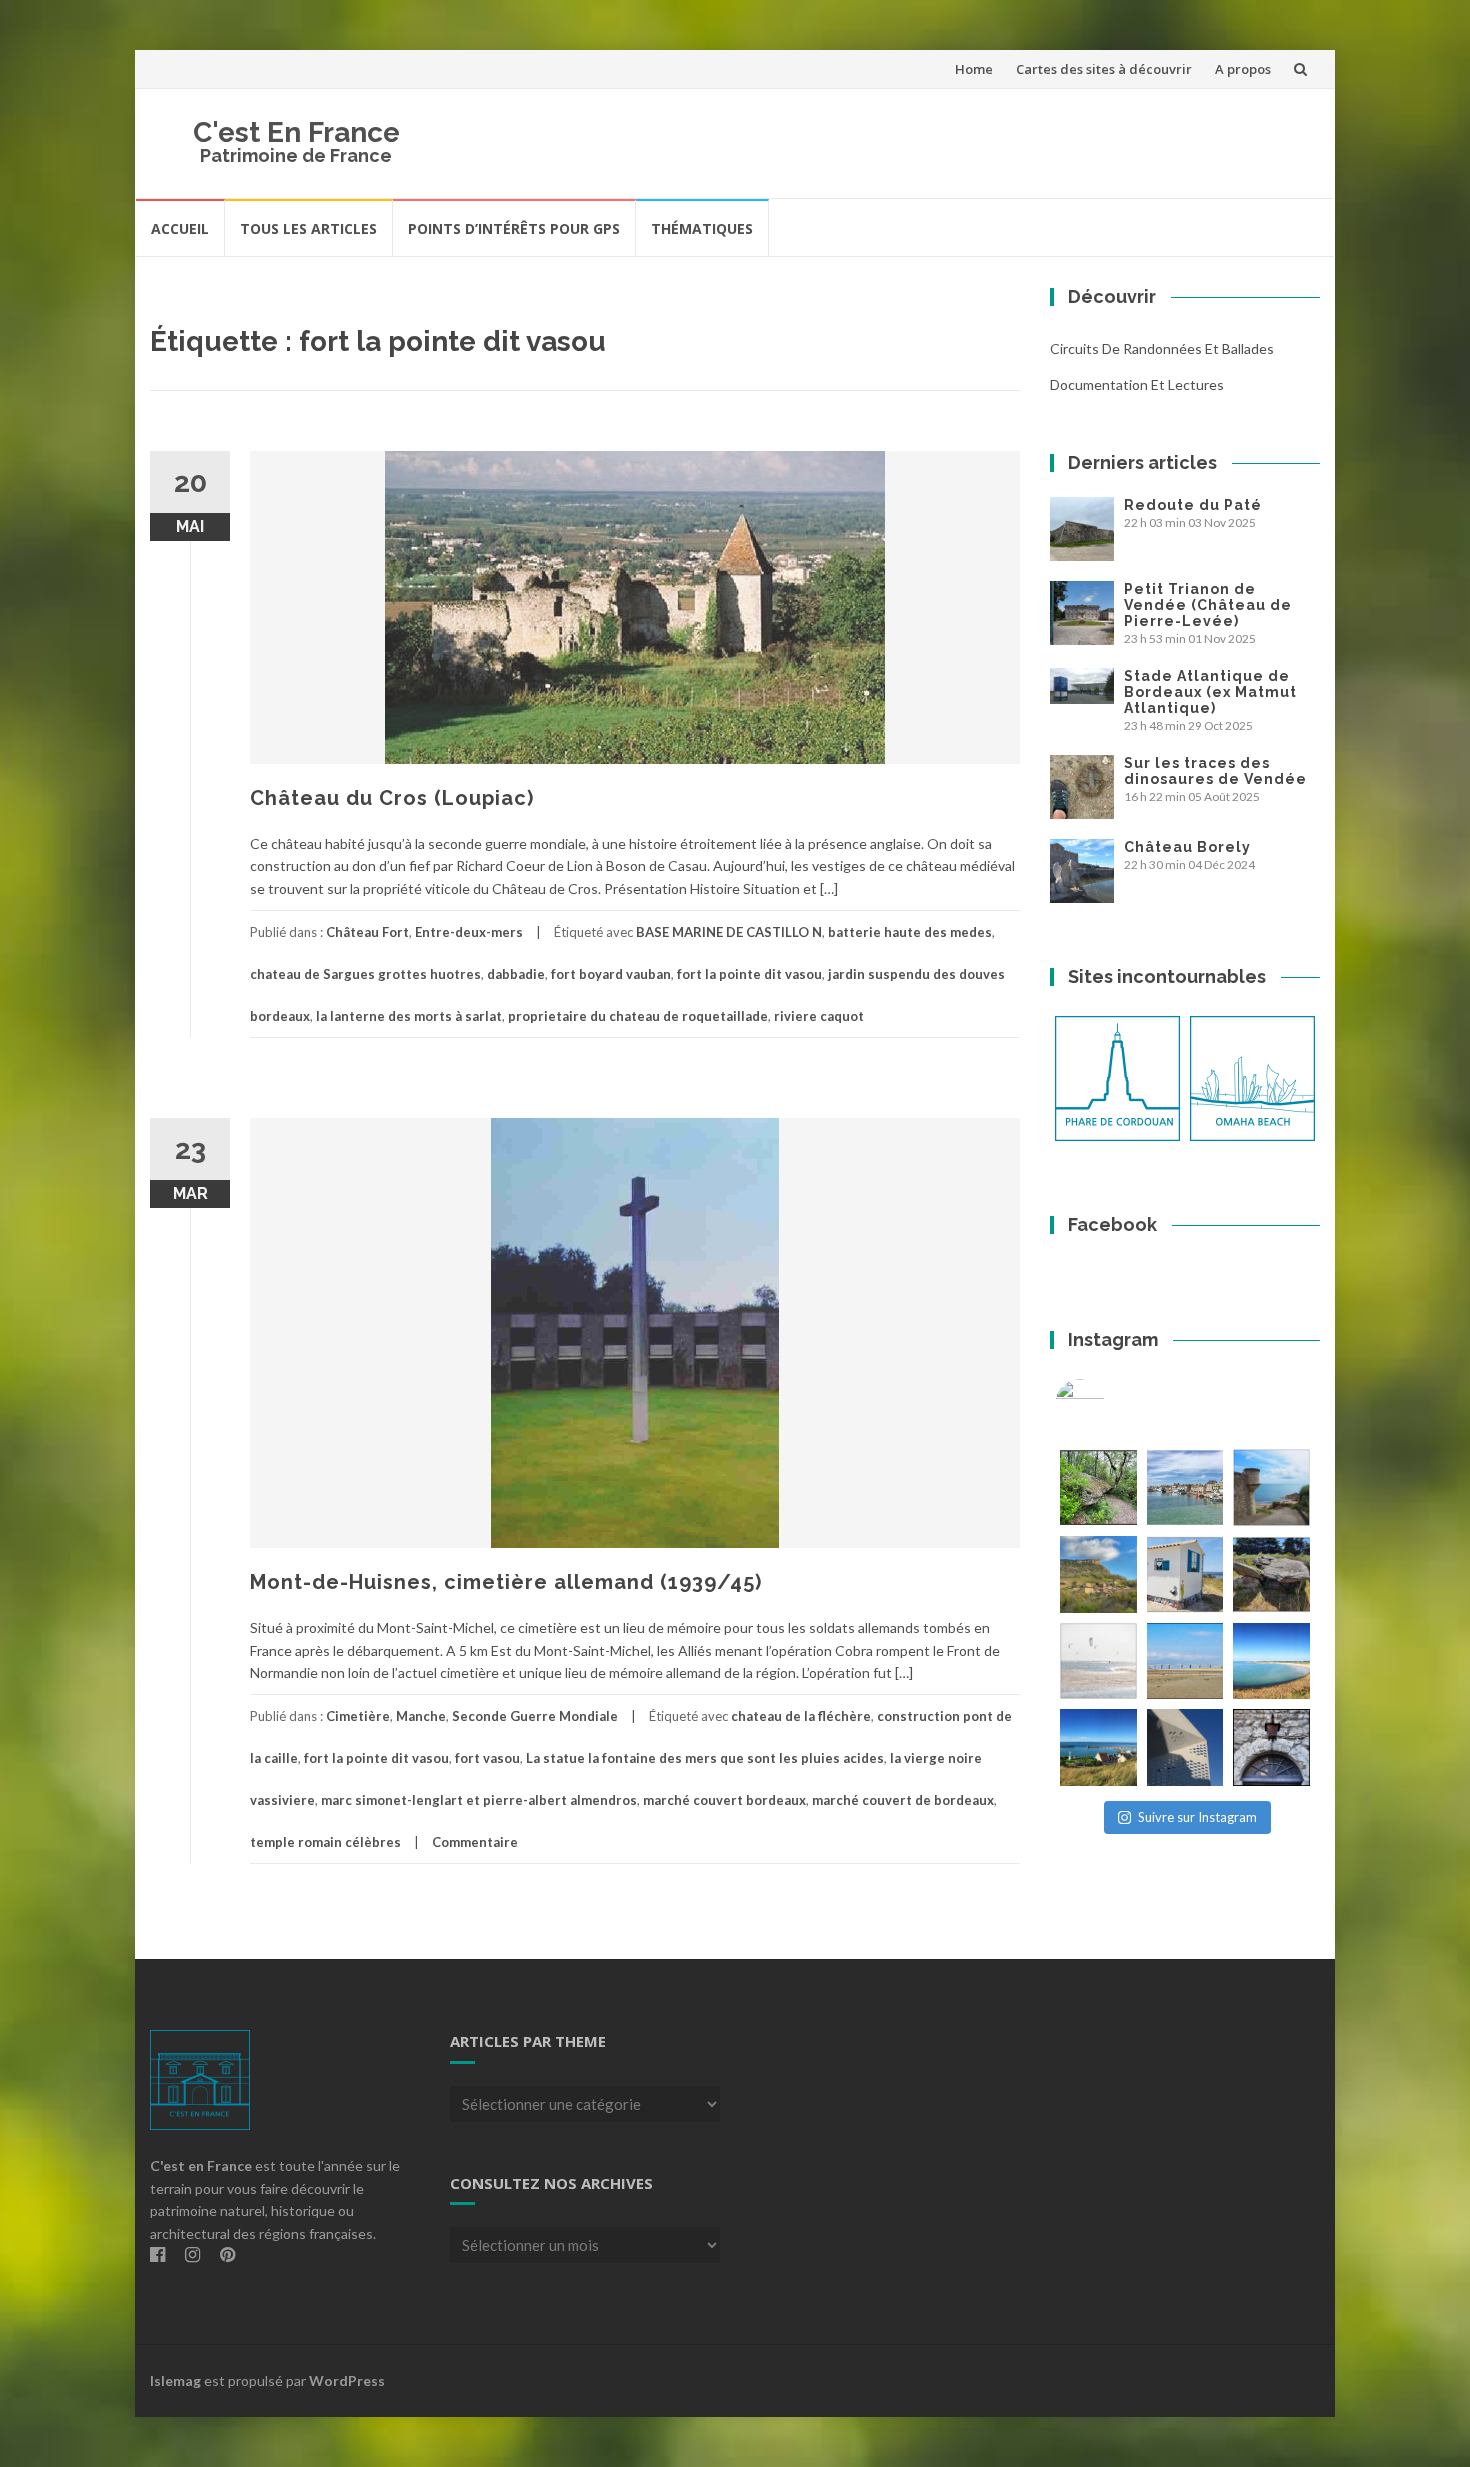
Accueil (180, 228)
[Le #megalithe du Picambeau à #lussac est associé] (1098, 1487)
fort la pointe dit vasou (749, 974)
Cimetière (358, 1716)
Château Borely (1187, 847)
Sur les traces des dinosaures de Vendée (1215, 771)
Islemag (175, 2380)
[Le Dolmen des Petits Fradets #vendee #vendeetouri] (1271, 1574)
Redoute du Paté (1193, 505)
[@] (1110, 1404)
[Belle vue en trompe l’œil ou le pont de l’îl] (1185, 1661)
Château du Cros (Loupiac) (392, 798)
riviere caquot (819, 1016)
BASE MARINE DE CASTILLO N (729, 932)
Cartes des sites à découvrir (1104, 69)
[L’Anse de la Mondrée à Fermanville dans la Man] (1271, 1661)
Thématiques (702, 228)
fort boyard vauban (611, 974)
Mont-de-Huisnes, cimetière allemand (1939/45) (506, 1582)
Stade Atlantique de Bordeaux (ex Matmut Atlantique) (1210, 692)
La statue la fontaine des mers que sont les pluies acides (705, 1758)
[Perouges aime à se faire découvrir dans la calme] (1271, 1747)
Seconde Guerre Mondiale (535, 1716)
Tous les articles (308, 228)
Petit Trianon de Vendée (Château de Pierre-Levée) (1208, 605)
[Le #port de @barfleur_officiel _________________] (1185, 1487)
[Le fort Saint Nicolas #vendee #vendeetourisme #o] (1271, 1487)
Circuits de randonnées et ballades (1162, 348)
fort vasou (487, 1758)
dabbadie (516, 974)
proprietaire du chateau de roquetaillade (638, 1016)
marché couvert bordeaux (724, 1800)
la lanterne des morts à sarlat (409, 1016)
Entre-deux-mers (469, 932)
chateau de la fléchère (801, 1716)
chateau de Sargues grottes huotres (365, 974)
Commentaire (475, 1842)
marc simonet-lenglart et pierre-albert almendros (479, 1800)
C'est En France (296, 132)
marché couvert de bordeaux (903, 1800)
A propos (1243, 69)
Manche (421, 1716)
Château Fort (367, 932)
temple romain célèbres (325, 1842)
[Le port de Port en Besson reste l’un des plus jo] (1098, 1747)
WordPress (347, 2380)
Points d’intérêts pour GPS (514, 228)
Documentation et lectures (1137, 384)
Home (974, 69)
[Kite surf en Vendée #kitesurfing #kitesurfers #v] (1098, 1661)
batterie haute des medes (910, 932)
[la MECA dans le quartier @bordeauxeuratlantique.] (1185, 1747)
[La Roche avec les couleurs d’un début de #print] (1098, 1574)
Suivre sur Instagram (1197, 1817)
